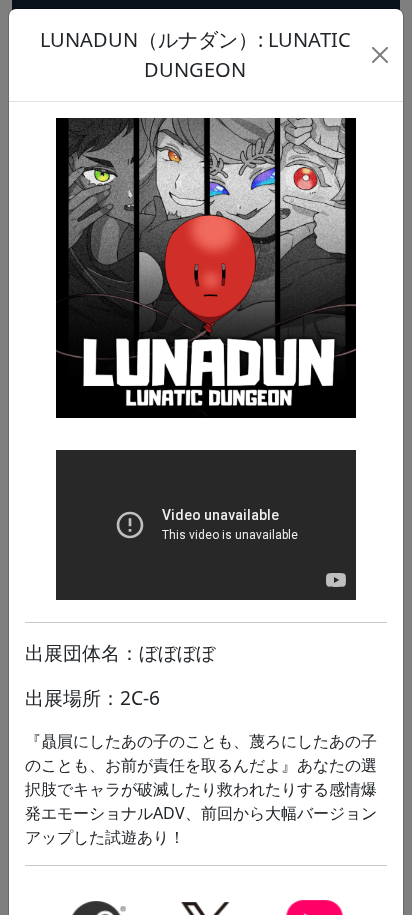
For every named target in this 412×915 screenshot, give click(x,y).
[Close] (380, 55)
